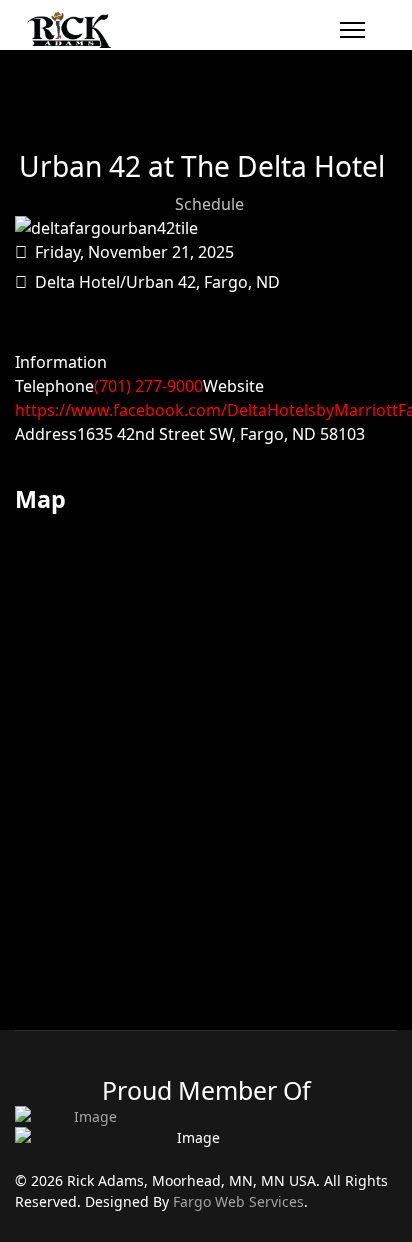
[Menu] (352, 30)
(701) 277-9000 (148, 386)
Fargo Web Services (238, 1201)
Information (61, 362)
